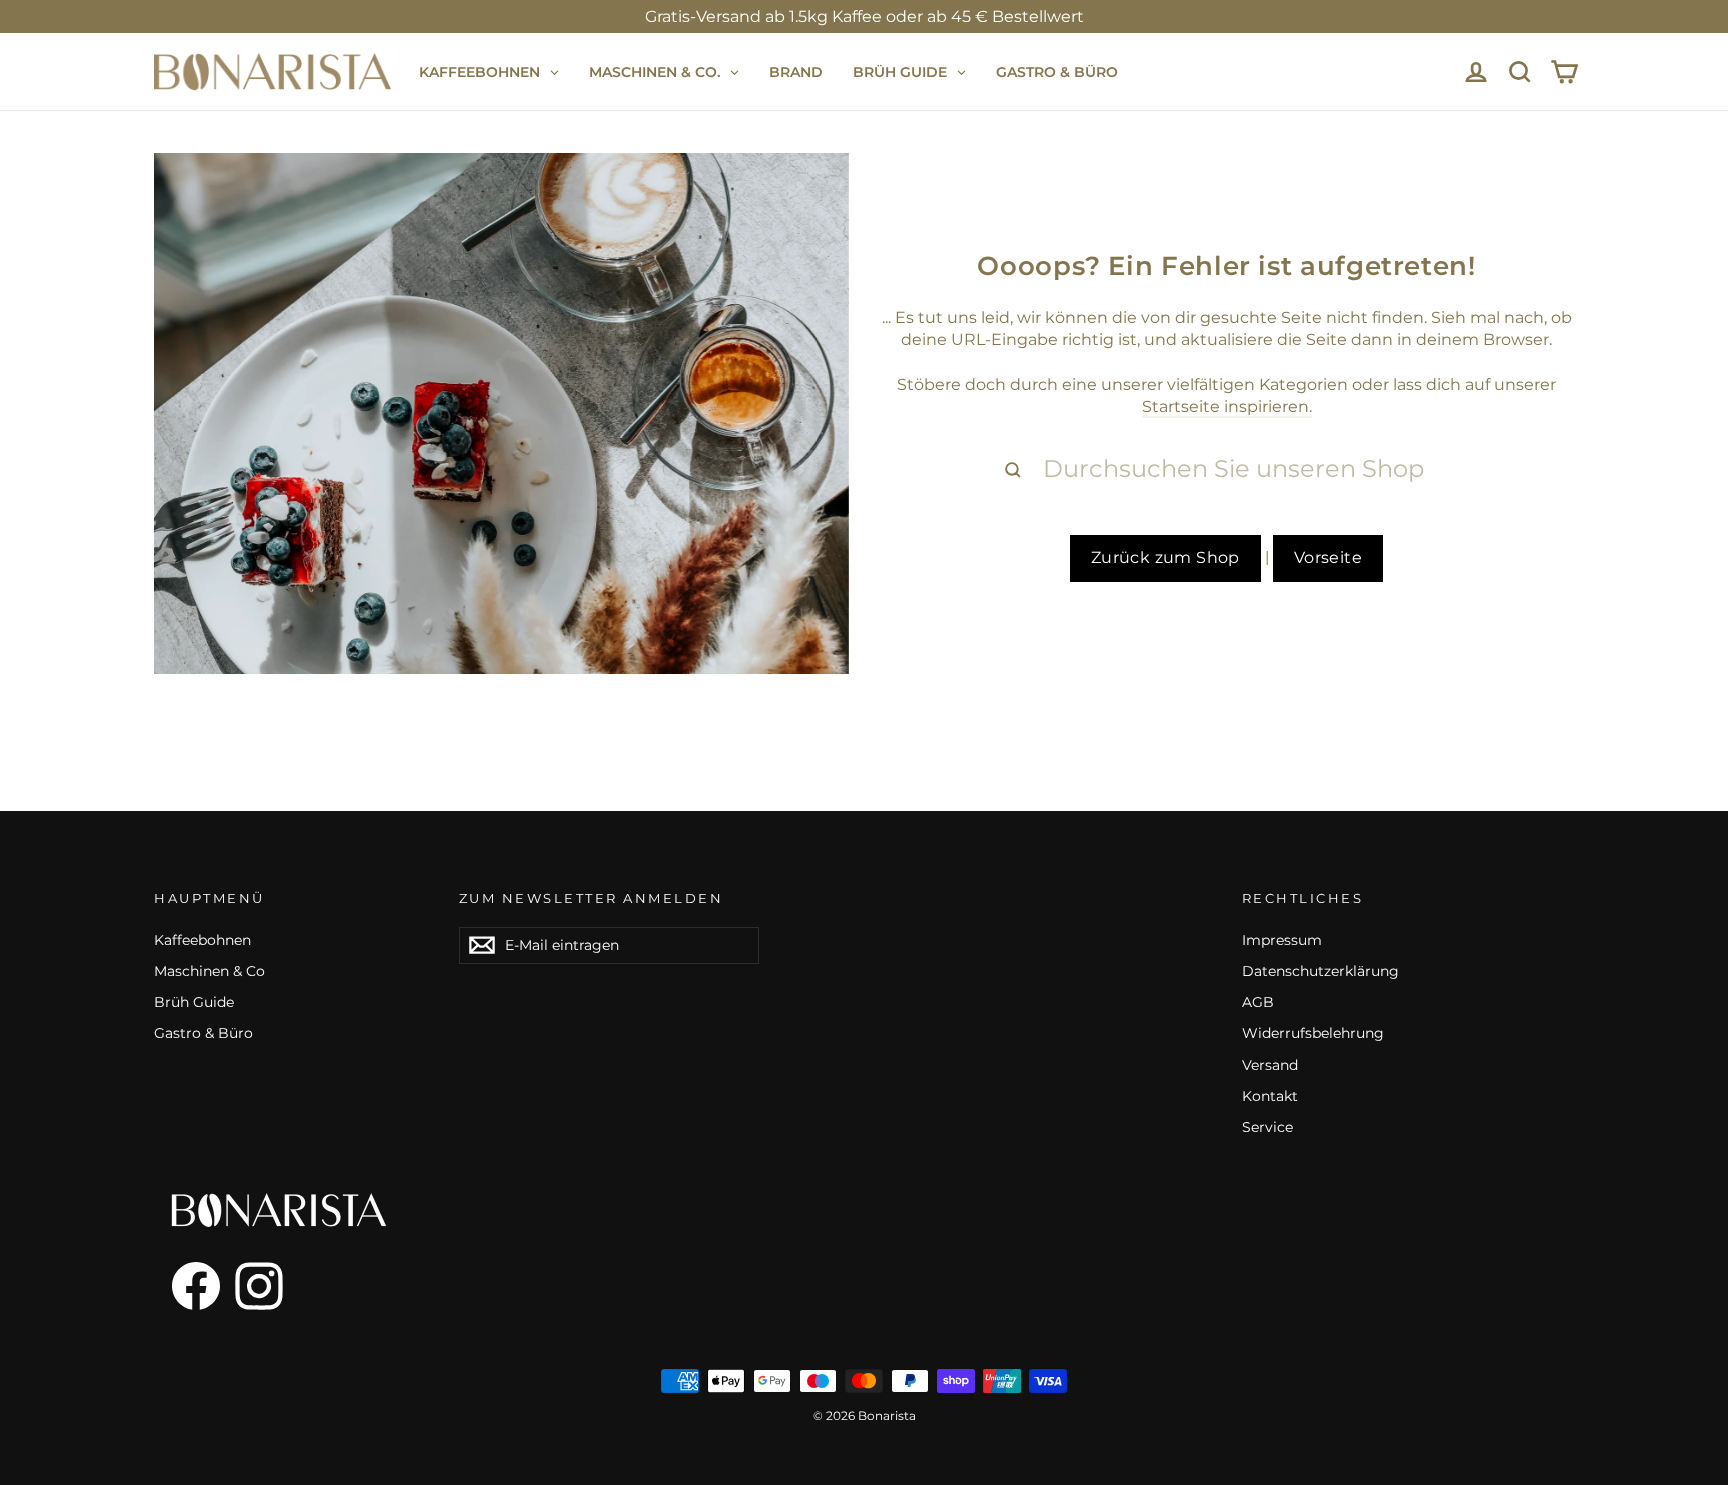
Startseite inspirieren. (1227, 406)
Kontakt (1270, 1096)
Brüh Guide (194, 1002)
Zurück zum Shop (1165, 557)
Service (1267, 1127)
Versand (1270, 1065)
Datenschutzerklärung (1320, 971)
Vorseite (1328, 557)
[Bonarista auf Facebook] (187, 1286)
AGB (1258, 1002)
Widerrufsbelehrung (1313, 1033)
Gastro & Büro (203, 1033)
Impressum (1282, 940)
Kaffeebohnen (202, 940)
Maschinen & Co (209, 971)
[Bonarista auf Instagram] (259, 1286)
